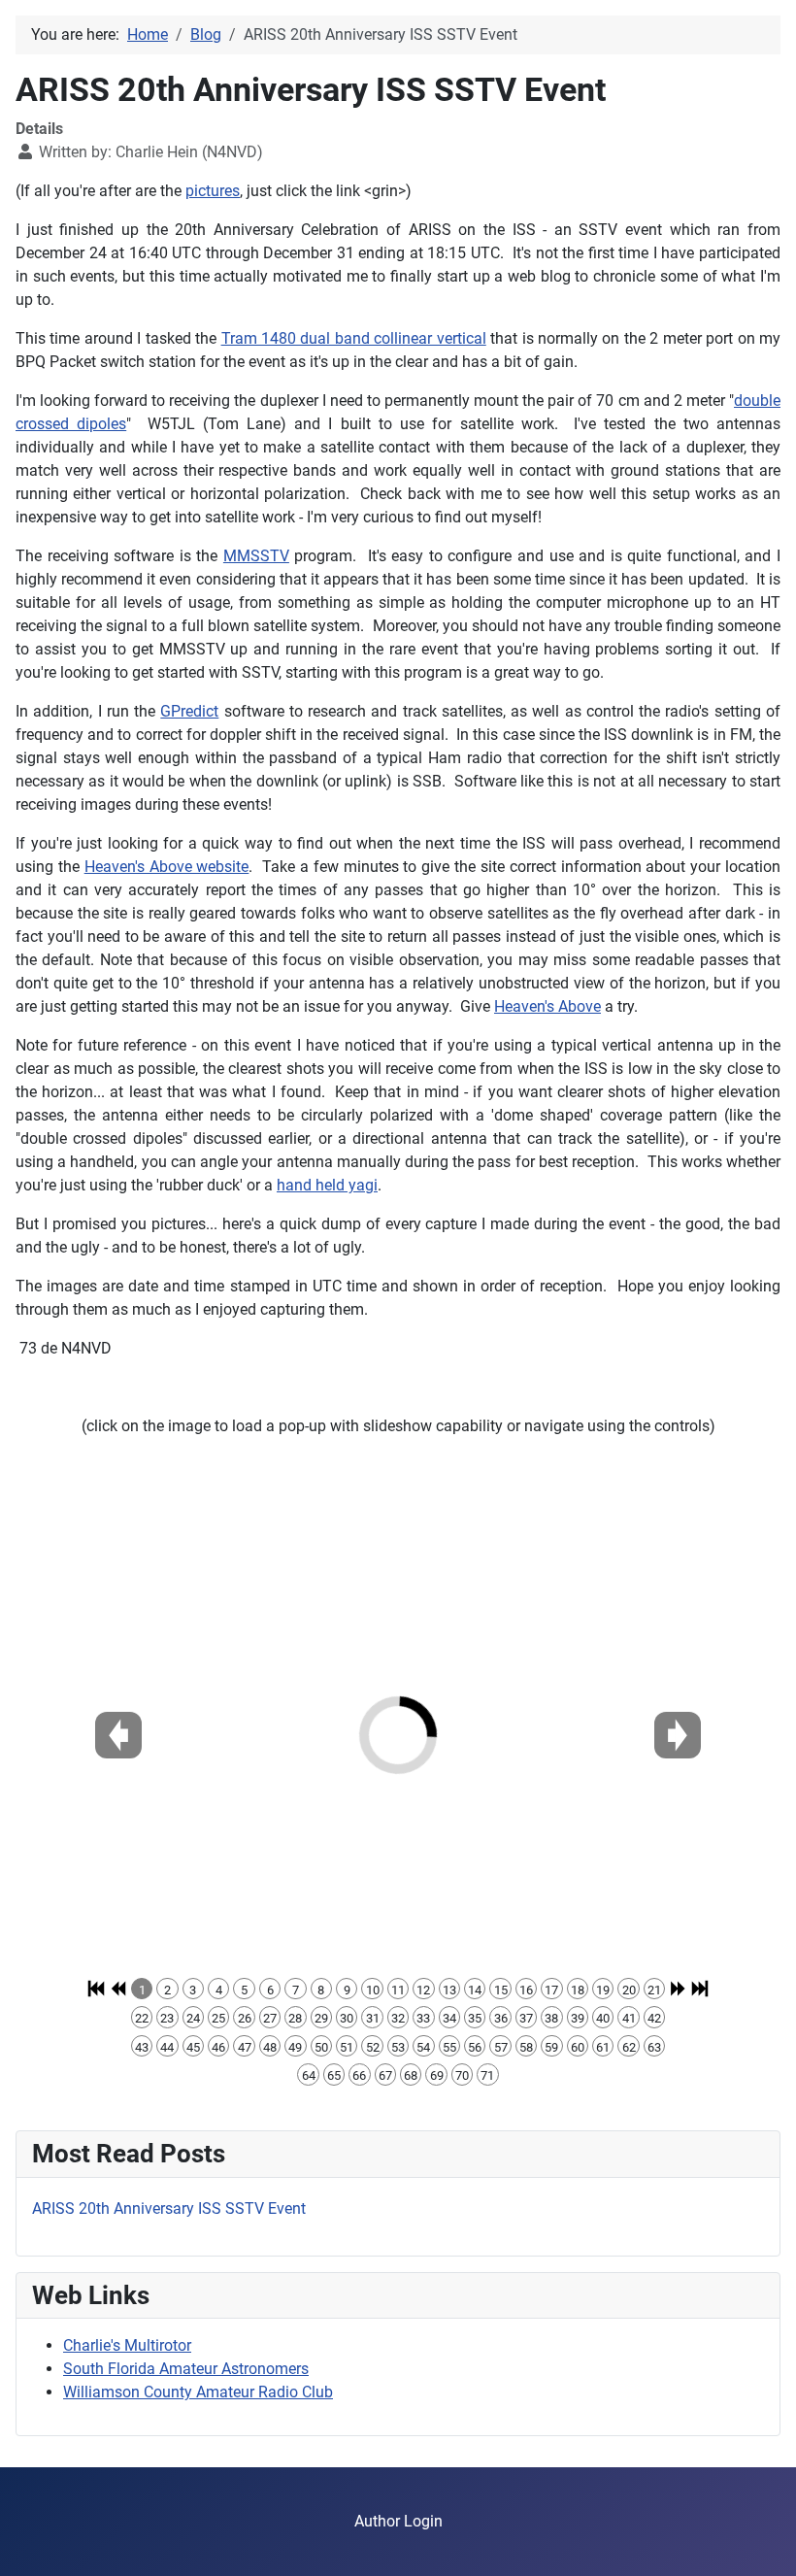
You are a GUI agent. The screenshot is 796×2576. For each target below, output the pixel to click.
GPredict (189, 711)
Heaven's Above (547, 1006)
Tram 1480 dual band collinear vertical (354, 338)
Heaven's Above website (167, 867)
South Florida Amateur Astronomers (186, 2369)
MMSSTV (256, 556)
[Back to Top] (762, 2540)
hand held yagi (327, 1185)
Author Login (398, 2521)
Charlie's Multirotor (127, 2345)
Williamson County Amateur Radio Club (198, 2392)
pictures (213, 191)
